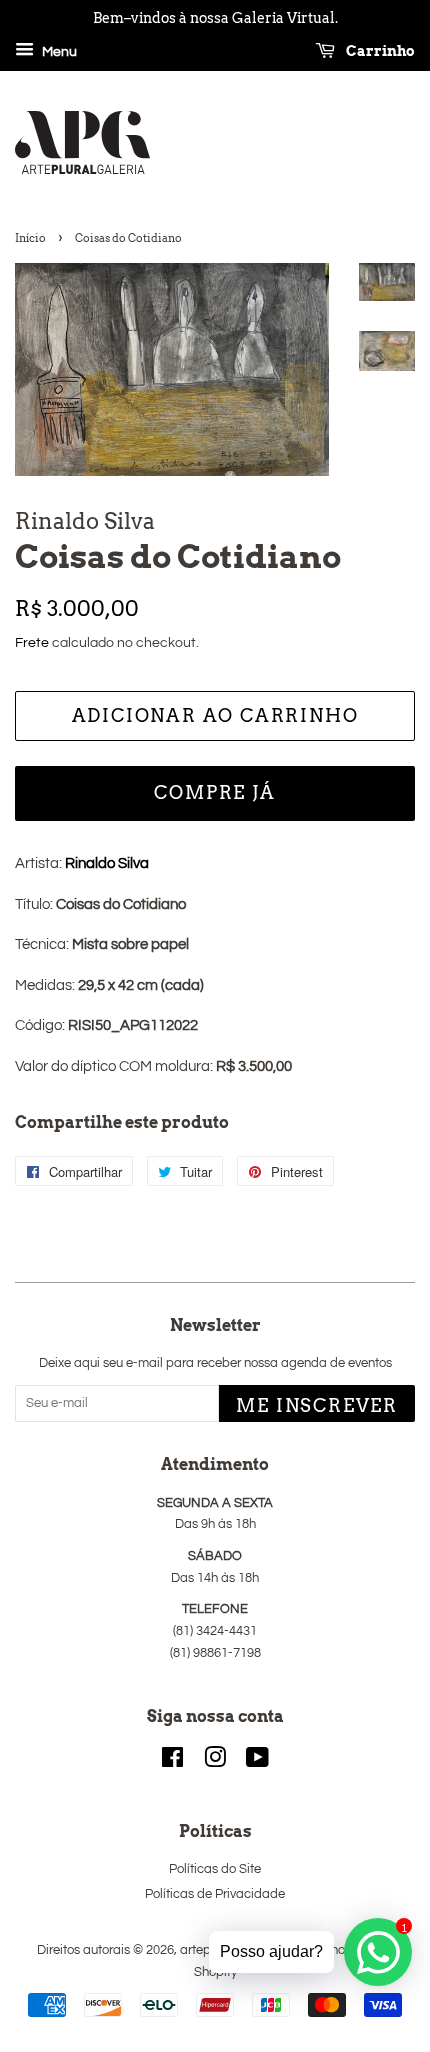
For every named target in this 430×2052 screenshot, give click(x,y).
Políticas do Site (215, 1869)
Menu (58, 52)
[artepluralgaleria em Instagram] (215, 1762)
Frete (32, 643)
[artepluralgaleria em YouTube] (257, 1762)
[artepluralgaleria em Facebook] (172, 1762)
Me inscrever (317, 1405)
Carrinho (379, 51)
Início (30, 238)
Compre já (214, 792)
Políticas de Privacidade (215, 1894)
